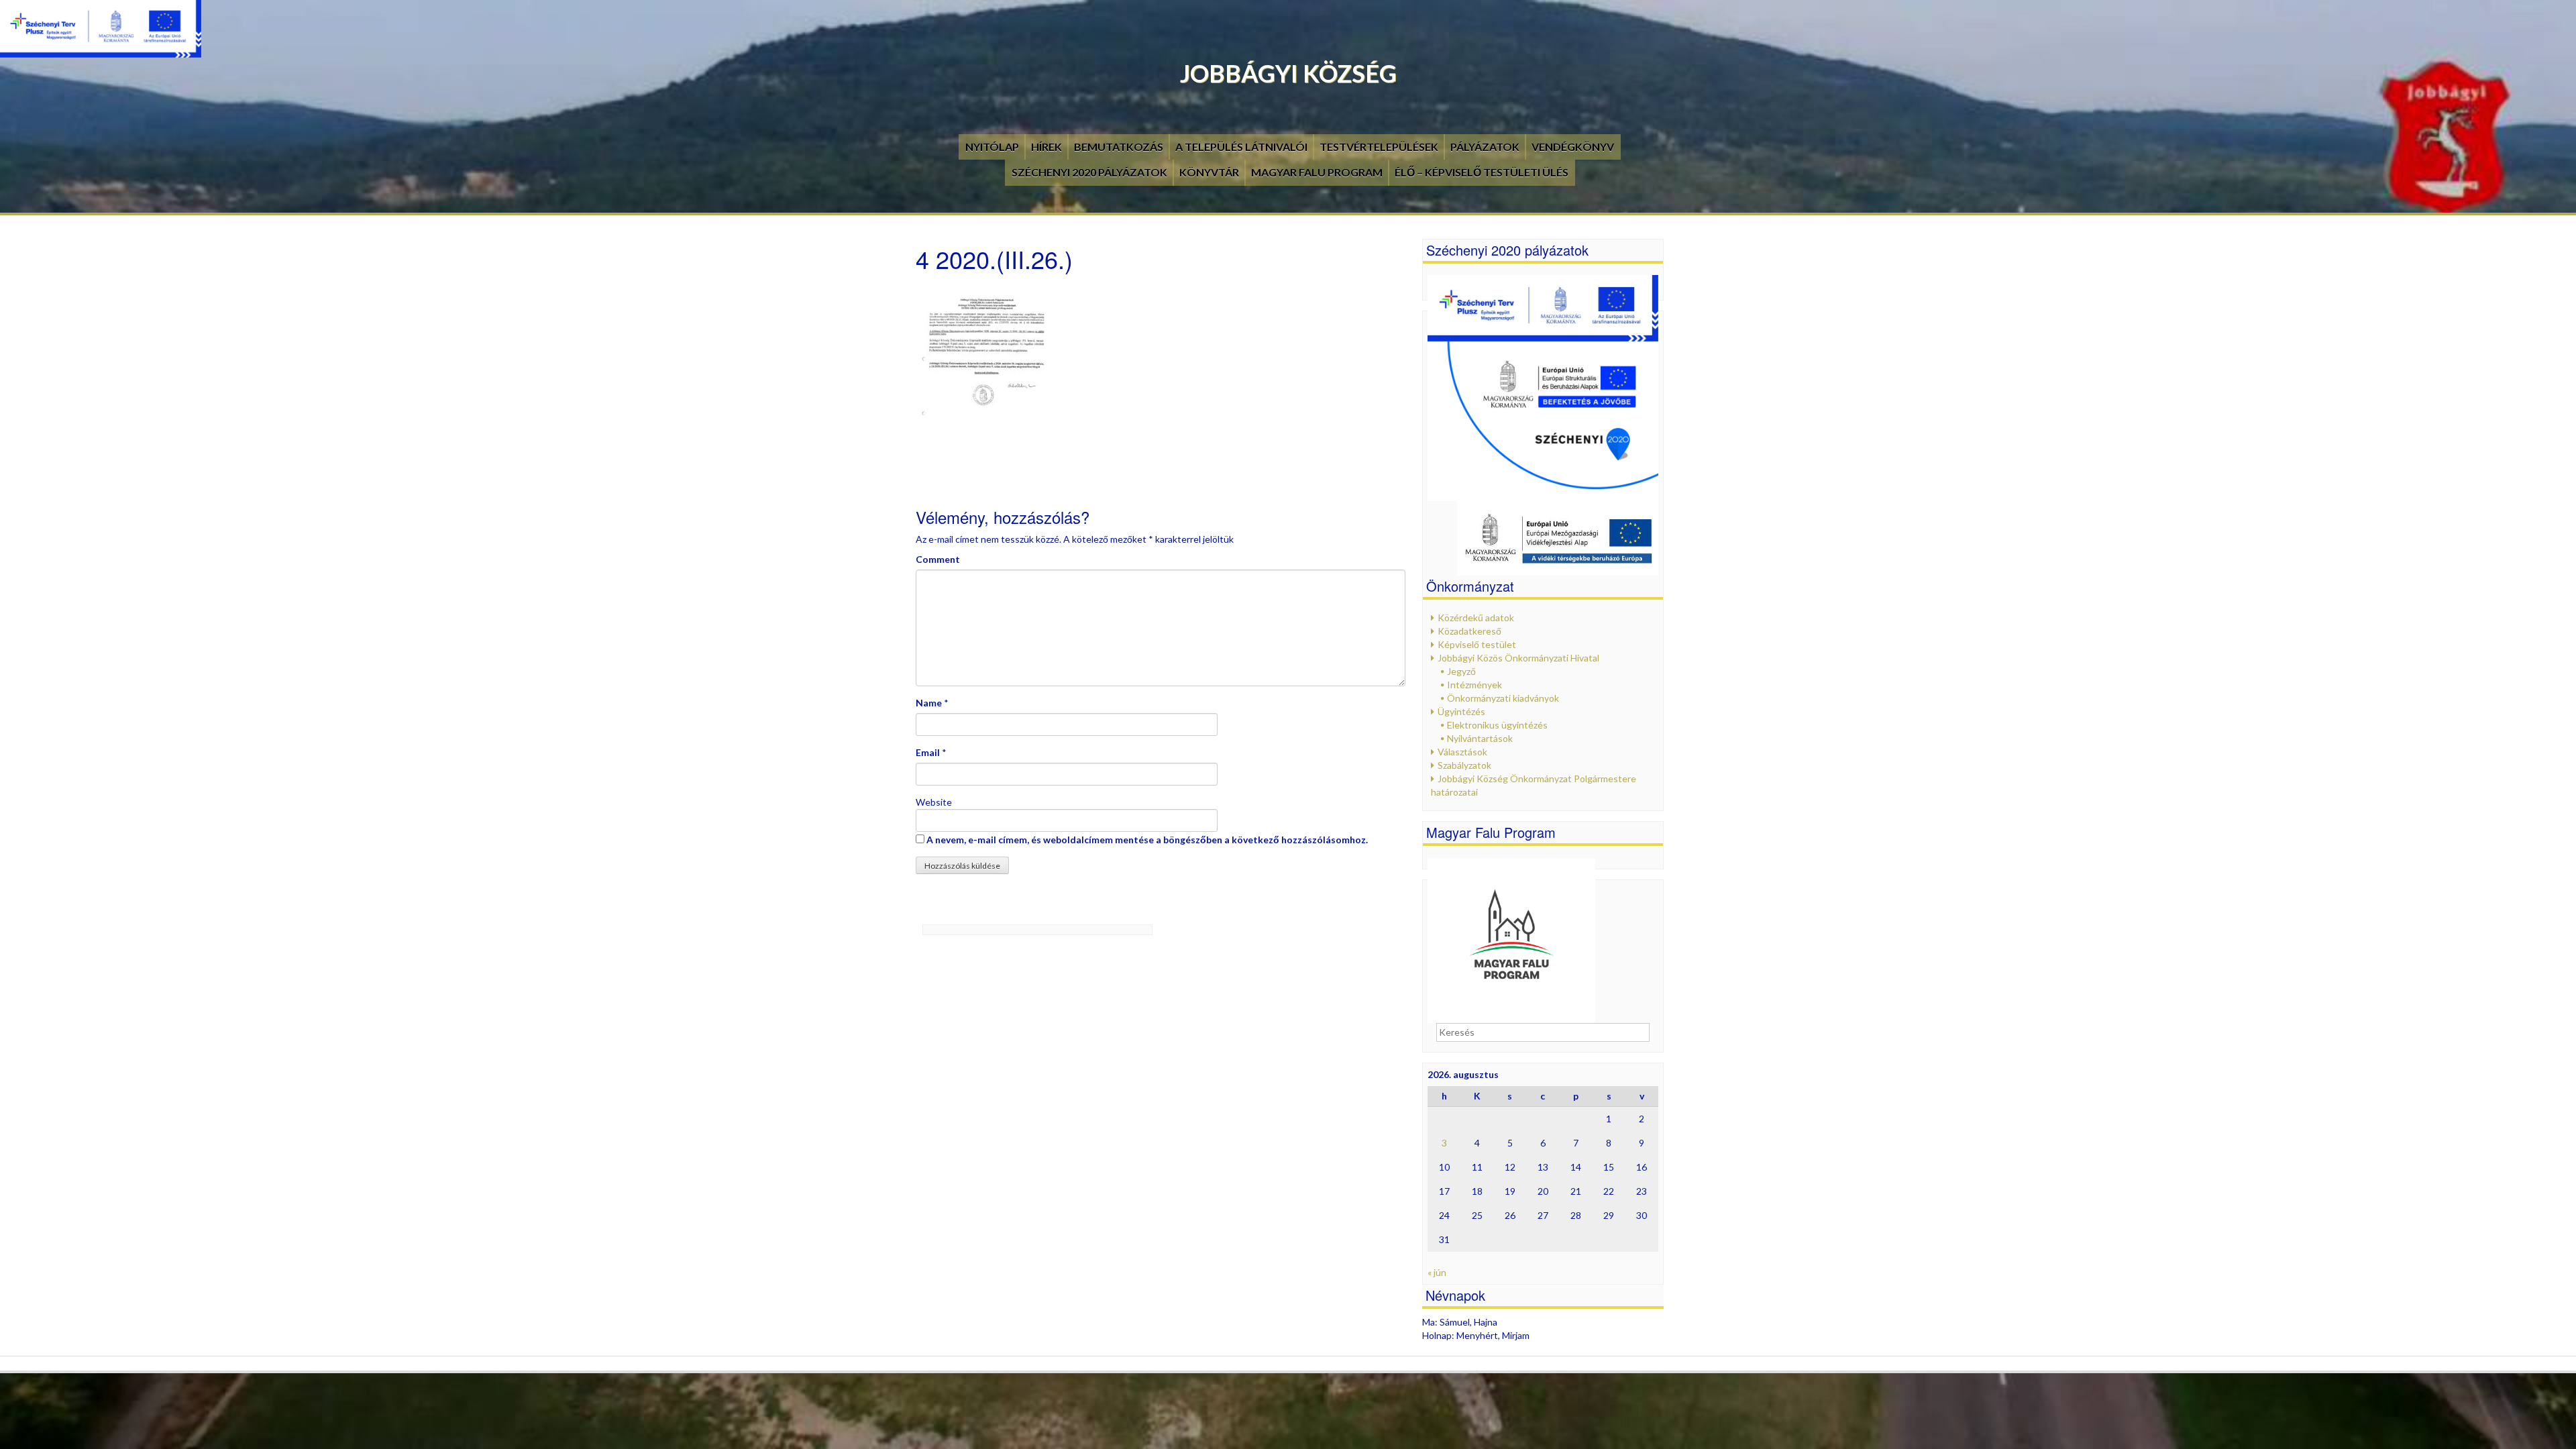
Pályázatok (1485, 147)
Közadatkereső (1469, 631)
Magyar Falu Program (1317, 172)
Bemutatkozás (1119, 147)
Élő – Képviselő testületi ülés (1482, 172)
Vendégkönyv (1573, 147)
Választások (1462, 752)
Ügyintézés (1461, 711)
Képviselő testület (1477, 644)
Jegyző (1461, 671)
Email (928, 752)
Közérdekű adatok (1476, 618)
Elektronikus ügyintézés (1497, 725)
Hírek (1046, 147)
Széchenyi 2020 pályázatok (1089, 172)
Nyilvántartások (1480, 738)
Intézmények (1474, 685)
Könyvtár (1209, 172)
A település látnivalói (1241, 147)
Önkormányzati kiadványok (1503, 698)
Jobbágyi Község (1288, 73)
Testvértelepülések (1379, 147)
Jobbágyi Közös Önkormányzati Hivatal (1518, 658)
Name (929, 703)
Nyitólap (992, 147)
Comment (938, 559)
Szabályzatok (1464, 765)
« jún (1437, 1272)
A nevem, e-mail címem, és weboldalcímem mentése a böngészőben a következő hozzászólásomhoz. (1147, 840)
